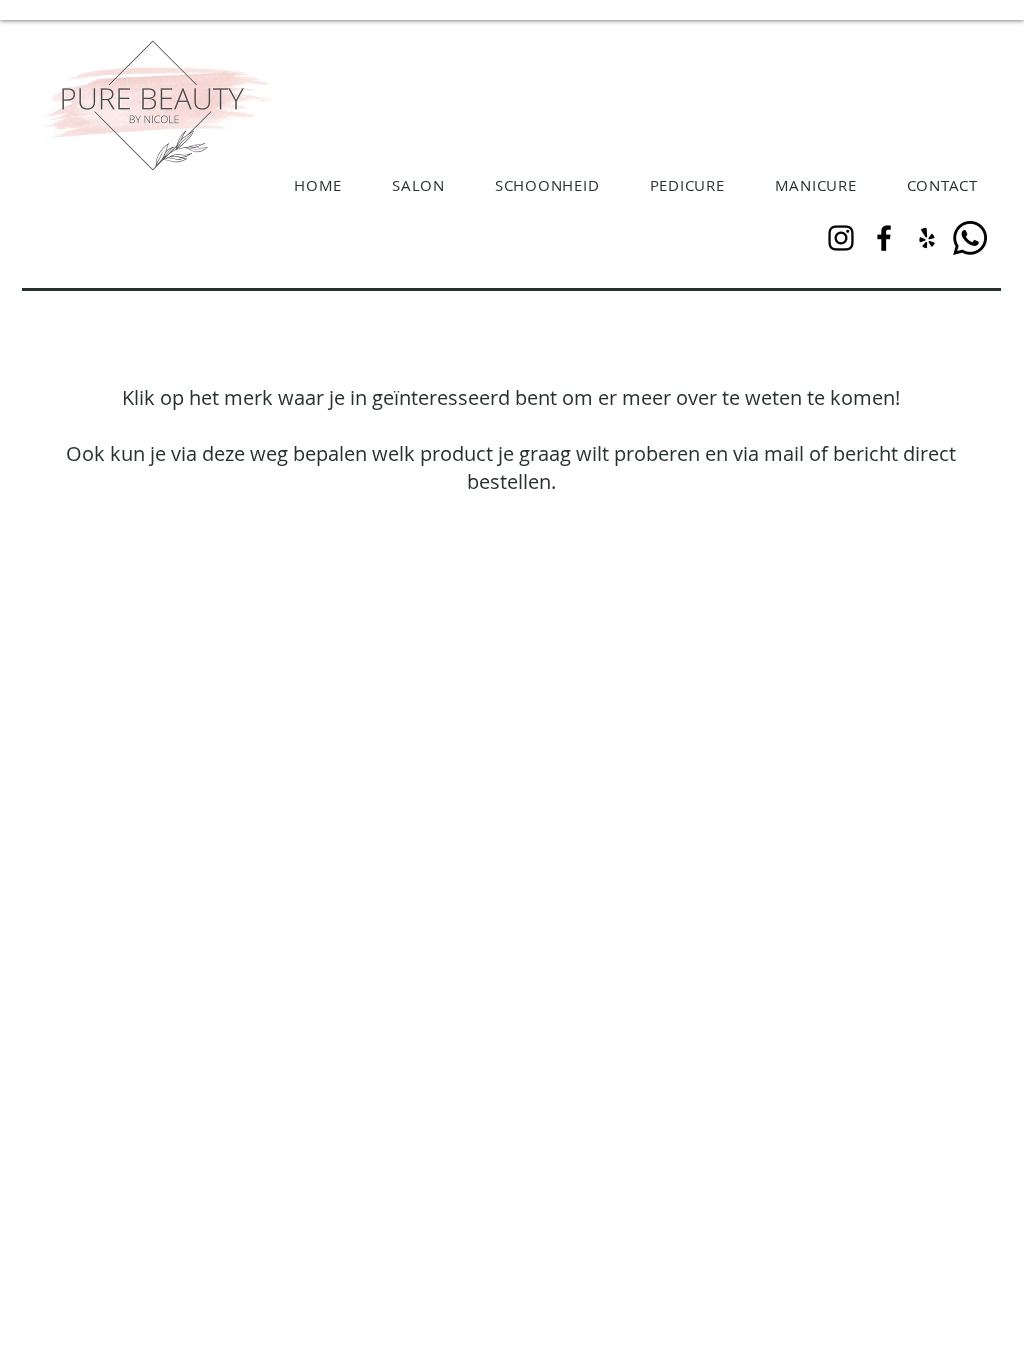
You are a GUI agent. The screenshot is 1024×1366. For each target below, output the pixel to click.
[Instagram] (841, 238)
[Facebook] (884, 238)
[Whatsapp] (970, 238)
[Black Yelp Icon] (927, 238)
